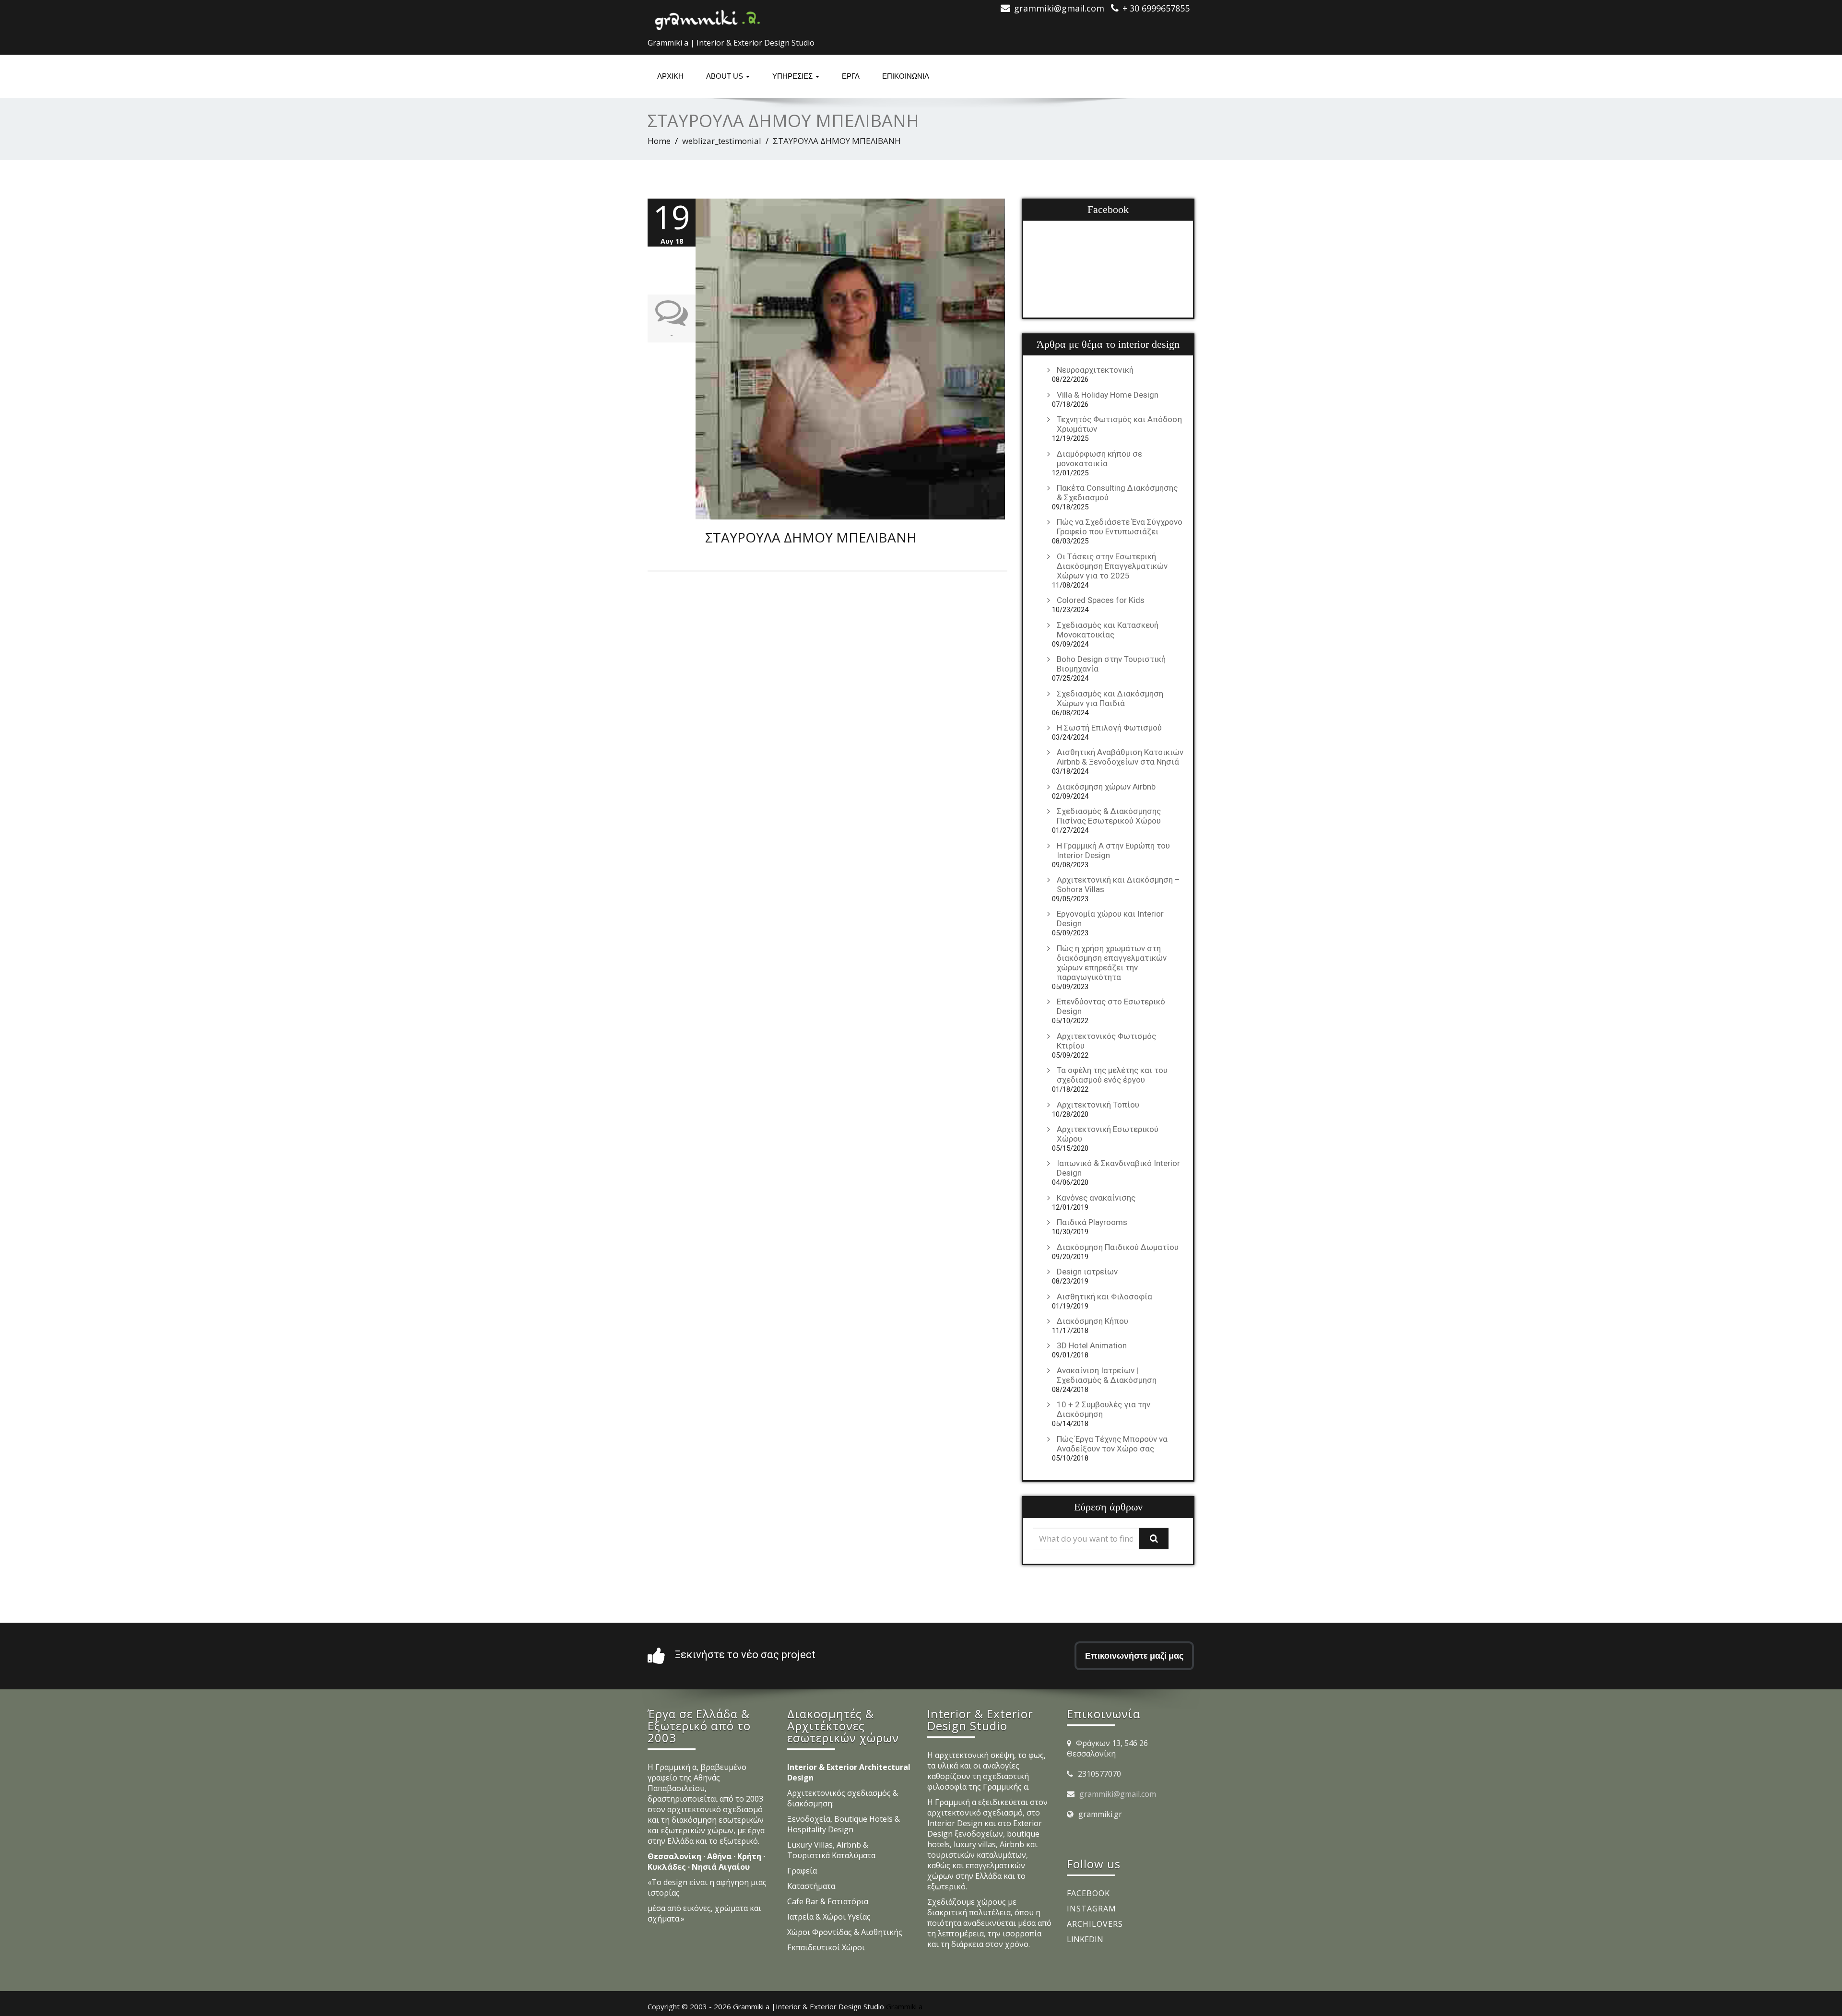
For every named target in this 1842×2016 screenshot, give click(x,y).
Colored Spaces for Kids (1101, 600)
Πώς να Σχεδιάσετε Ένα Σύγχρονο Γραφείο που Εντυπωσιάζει (1120, 527)
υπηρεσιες (793, 76)
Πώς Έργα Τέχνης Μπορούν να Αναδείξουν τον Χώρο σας (1112, 1444)
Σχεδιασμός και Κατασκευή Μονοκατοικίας (1108, 630)
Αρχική (670, 76)
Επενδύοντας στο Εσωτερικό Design (1111, 1006)
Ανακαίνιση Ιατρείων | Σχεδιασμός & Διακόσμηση (1107, 1375)
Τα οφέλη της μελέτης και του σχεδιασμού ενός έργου (1112, 1075)
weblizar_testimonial (722, 141)
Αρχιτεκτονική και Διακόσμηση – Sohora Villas (1118, 884)
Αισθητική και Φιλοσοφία (1104, 1297)
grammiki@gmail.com (1118, 1794)
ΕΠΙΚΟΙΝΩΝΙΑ (906, 76)
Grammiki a (904, 2006)
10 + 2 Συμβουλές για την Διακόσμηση (1104, 1409)
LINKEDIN (1085, 1939)
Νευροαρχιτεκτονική (1095, 370)
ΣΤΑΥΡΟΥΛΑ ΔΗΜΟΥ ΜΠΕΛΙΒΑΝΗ (811, 537)
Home (659, 141)
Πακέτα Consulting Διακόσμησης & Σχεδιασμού (1117, 493)
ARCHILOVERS (1095, 1924)
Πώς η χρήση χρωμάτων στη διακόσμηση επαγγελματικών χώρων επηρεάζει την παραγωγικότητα (1112, 963)
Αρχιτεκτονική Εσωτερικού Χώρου (1108, 1134)
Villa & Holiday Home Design (1108, 395)
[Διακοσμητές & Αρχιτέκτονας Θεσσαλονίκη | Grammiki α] (708, 17)
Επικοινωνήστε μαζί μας (1134, 1656)
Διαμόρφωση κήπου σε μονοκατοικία (1099, 459)
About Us (726, 76)
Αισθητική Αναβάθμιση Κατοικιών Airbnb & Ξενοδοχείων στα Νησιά (1120, 757)
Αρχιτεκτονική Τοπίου (1098, 1105)
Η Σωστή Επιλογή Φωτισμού (1109, 728)
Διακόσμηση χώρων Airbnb (1106, 787)
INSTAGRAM (1092, 1909)
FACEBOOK (1088, 1893)
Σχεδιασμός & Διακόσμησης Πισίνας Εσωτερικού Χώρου (1109, 816)
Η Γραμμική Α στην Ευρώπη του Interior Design (1113, 850)
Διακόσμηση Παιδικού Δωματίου (1118, 1247)
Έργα (851, 76)
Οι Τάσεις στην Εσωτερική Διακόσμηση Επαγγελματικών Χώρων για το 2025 (1112, 566)
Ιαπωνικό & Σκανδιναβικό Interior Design (1118, 1168)
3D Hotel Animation (1092, 1345)
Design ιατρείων (1087, 1272)
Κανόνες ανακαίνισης (1096, 1198)
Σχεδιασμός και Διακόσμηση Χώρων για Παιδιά (1110, 698)
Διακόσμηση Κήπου (1092, 1321)
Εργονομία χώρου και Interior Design (1110, 919)
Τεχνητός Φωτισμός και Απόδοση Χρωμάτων (1119, 424)
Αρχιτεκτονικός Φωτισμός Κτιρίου (1106, 1041)
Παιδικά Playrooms (1092, 1222)
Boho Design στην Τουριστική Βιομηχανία (1111, 664)
